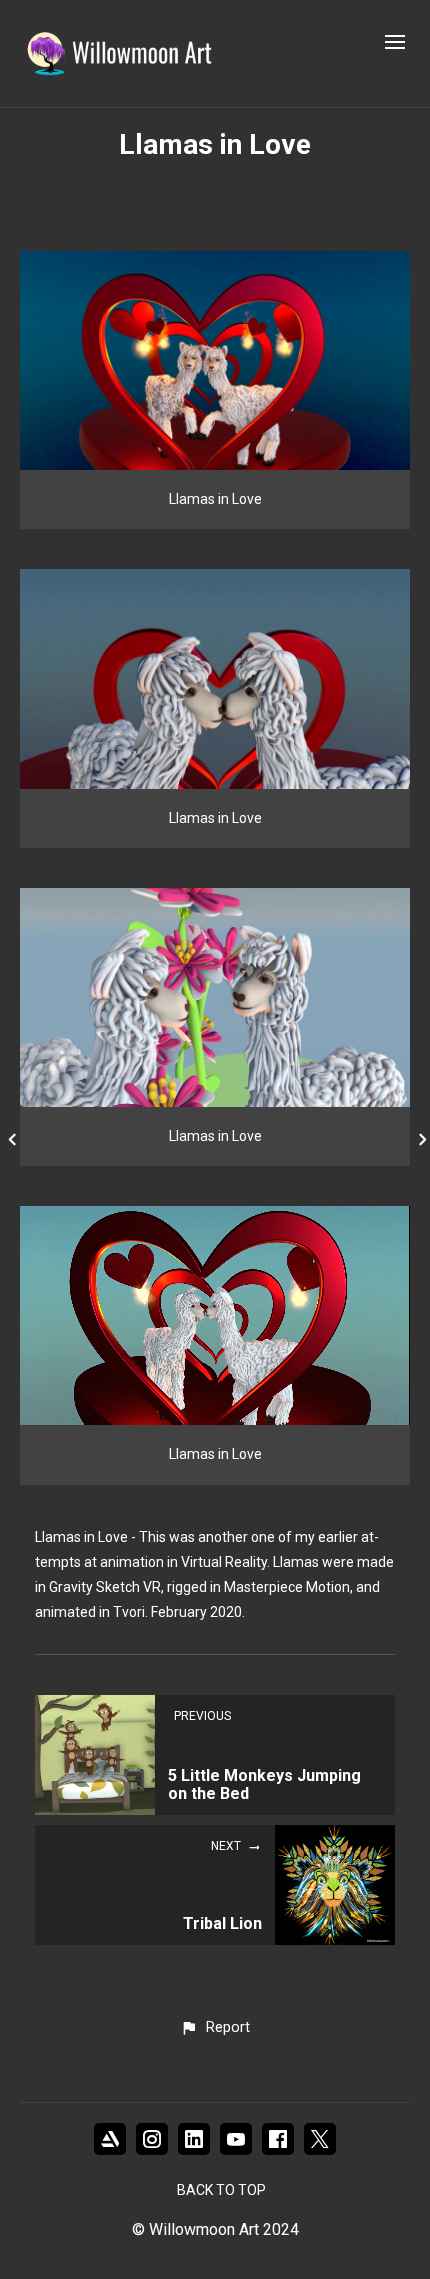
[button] (214, 2028)
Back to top (221, 2190)
